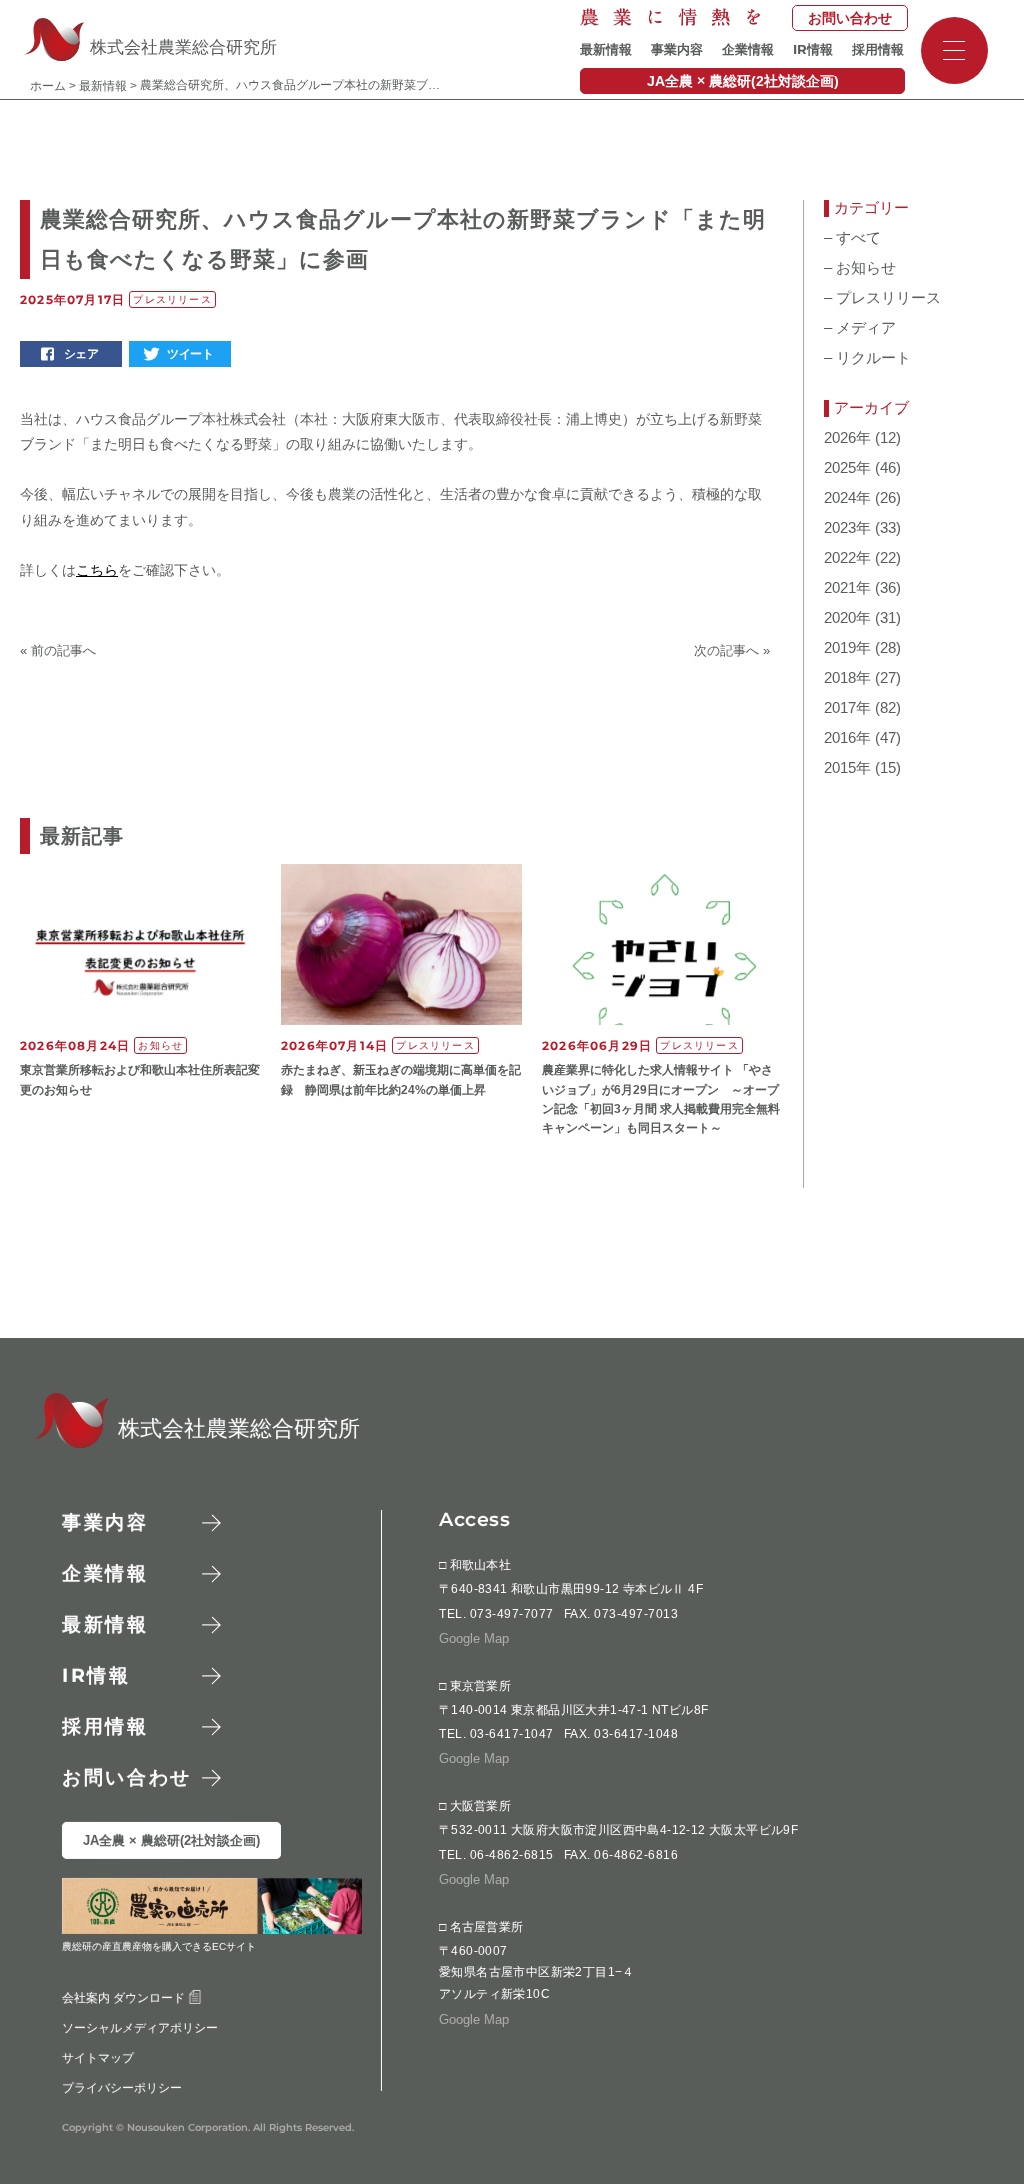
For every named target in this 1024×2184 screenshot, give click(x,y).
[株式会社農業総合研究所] (60, 1442)
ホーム (48, 86)
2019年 (847, 648)
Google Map (474, 1638)
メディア (860, 328)
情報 (813, 49)
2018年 (847, 678)
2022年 (847, 558)
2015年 (847, 768)
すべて (852, 238)
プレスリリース (882, 298)
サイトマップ (98, 2058)
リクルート (867, 358)
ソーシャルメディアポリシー (140, 2028)
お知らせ (860, 268)
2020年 (847, 618)
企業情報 (748, 49)
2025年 (847, 468)
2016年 (847, 738)
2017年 (847, 708)
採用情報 (878, 49)
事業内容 (677, 49)
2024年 (847, 498)
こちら (97, 570)
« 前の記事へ (58, 650)
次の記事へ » (732, 650)
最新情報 (606, 49)
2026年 (847, 438)
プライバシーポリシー (122, 2088)
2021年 (847, 588)
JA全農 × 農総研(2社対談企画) (743, 81)
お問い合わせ (850, 18)
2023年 (847, 528)
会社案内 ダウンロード (125, 1998)
